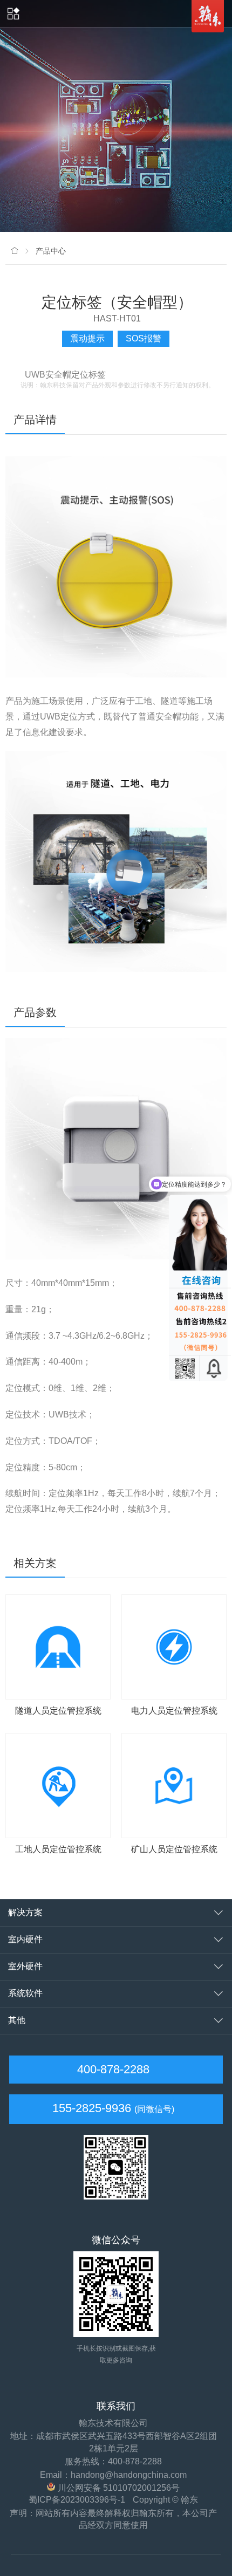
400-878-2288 (112, 2069)
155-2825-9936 (92, 2108)
